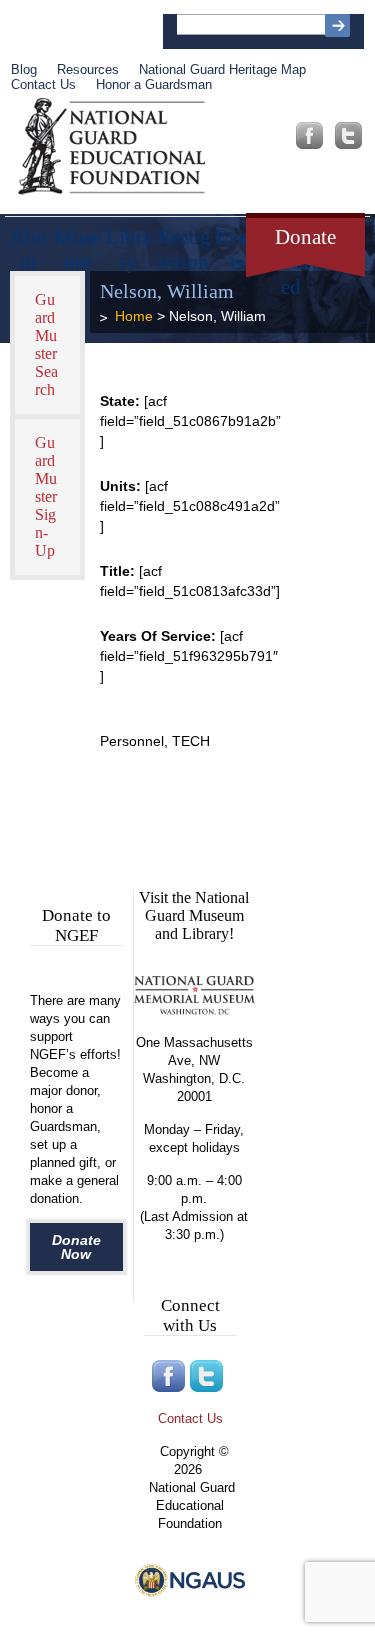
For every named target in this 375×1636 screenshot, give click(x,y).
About (28, 243)
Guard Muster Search (46, 344)
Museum (77, 243)
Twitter (348, 135)
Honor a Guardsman (154, 84)
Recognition (184, 243)
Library (129, 243)
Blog (24, 69)
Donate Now (76, 1247)
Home (134, 316)
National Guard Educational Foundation (111, 147)
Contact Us (43, 84)
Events (237, 243)
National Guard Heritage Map (222, 69)
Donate (305, 237)
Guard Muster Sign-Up (46, 496)
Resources (88, 69)
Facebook (309, 135)
